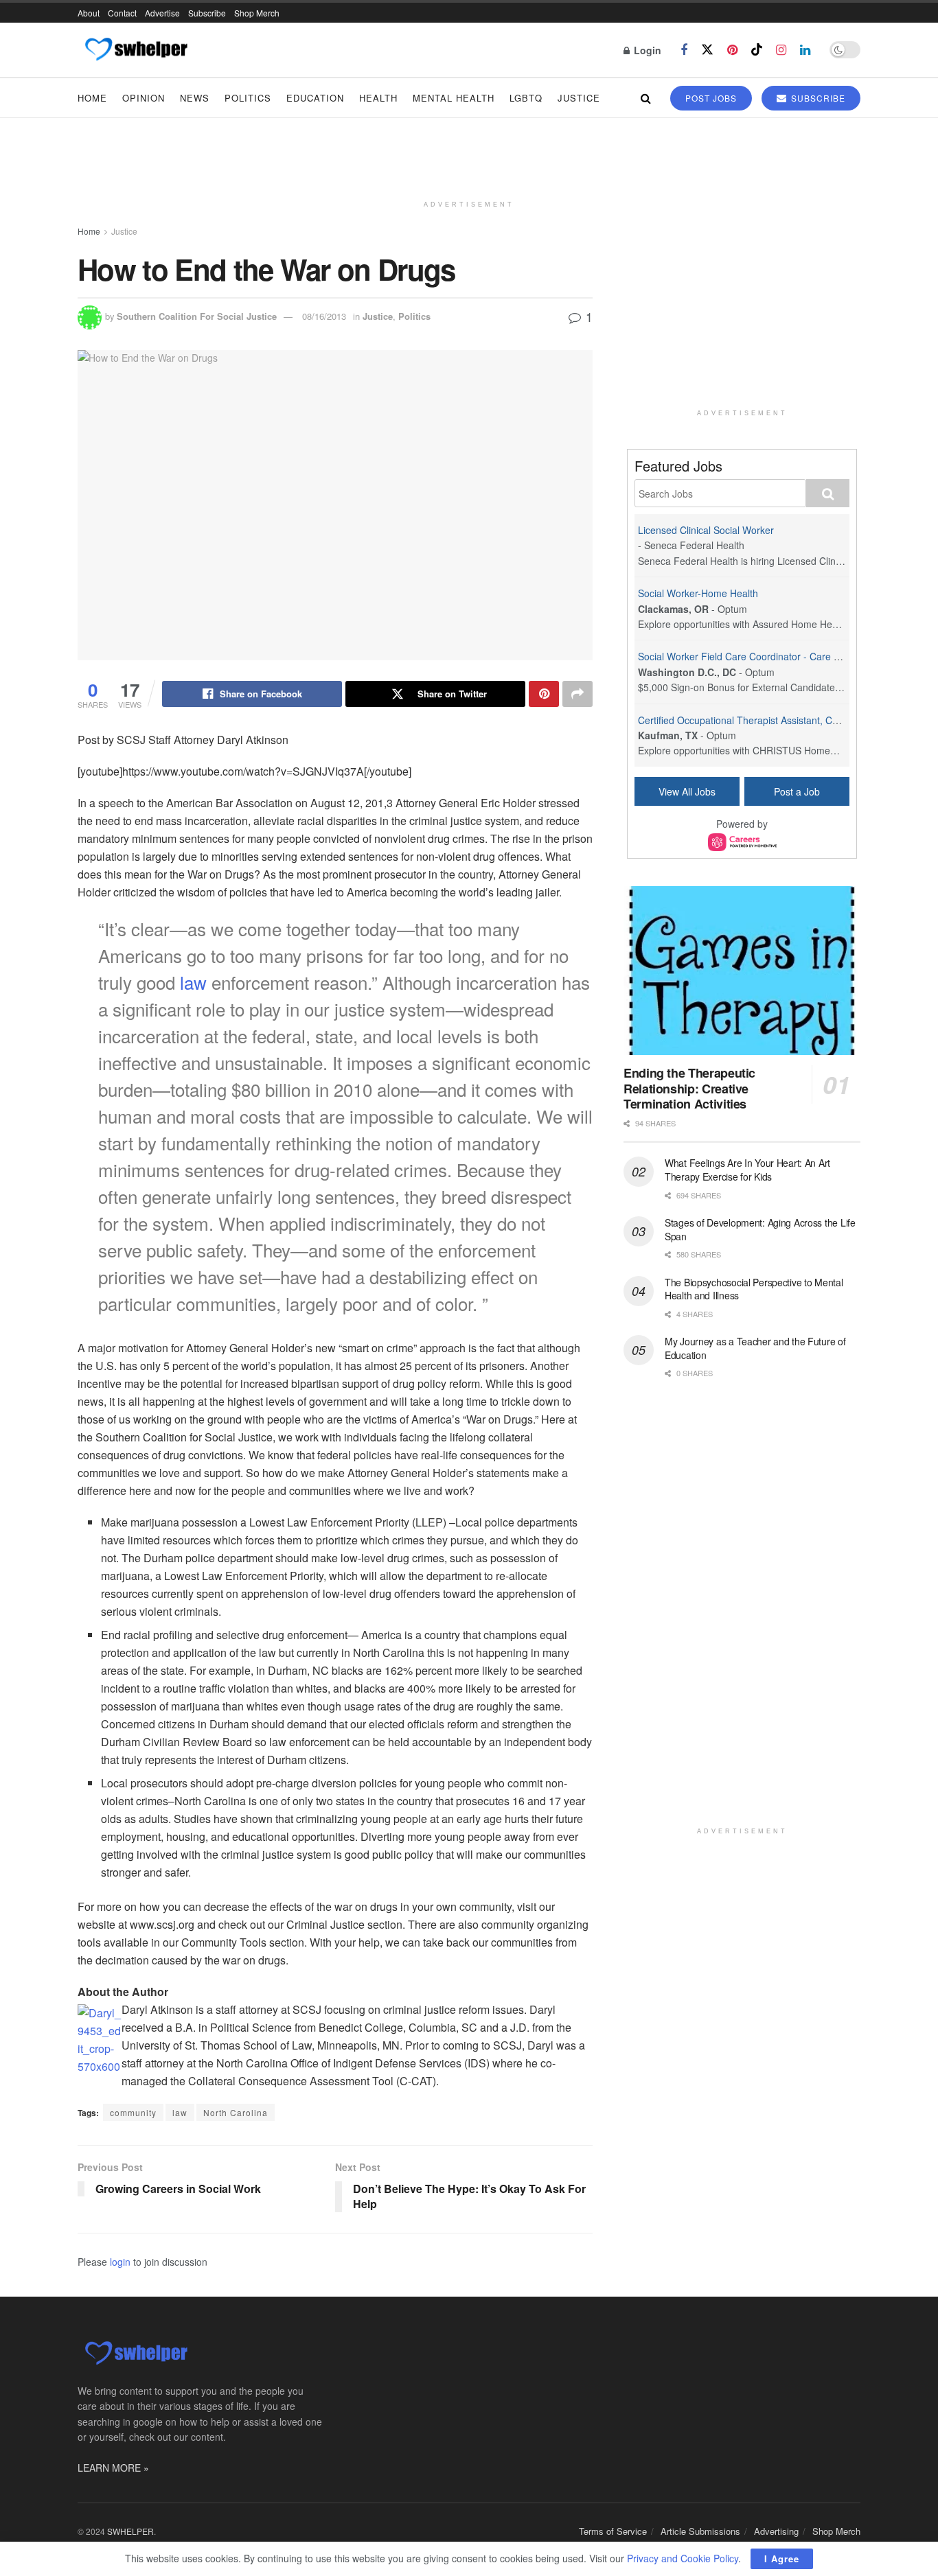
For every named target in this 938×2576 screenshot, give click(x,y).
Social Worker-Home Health (698, 593)
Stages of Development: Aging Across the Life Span (760, 1229)
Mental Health (454, 98)
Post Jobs (711, 98)
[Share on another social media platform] (577, 694)
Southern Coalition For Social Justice (197, 316)
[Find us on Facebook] (684, 50)
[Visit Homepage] (136, 50)
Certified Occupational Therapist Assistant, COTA (744, 720)
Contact (122, 13)
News (195, 98)
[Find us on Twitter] (707, 50)
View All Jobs (687, 791)
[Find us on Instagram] (781, 50)
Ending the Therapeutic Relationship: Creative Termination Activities (689, 1088)
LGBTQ (526, 98)
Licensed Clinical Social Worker (706, 530)
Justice (579, 98)
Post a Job (797, 791)
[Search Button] (646, 98)
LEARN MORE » (113, 2468)
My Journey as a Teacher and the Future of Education (755, 1348)
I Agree (782, 2558)
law (193, 982)
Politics (248, 98)
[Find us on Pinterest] (732, 50)
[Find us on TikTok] (757, 50)
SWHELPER (130, 2531)
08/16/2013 (324, 316)
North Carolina (236, 2112)
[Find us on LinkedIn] (805, 50)
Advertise (162, 13)
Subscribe (207, 13)
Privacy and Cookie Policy (683, 2558)
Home (92, 98)
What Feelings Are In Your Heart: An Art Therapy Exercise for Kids (747, 1170)
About (89, 13)
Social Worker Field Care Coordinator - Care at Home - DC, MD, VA (785, 656)
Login (646, 50)
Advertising (776, 2531)
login (120, 2262)
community (133, 2112)
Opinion (144, 98)
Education (315, 98)
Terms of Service (613, 2531)
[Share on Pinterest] (544, 694)
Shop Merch (257, 13)
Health (378, 98)
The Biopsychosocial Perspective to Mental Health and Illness (754, 1289)
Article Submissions (700, 2531)
